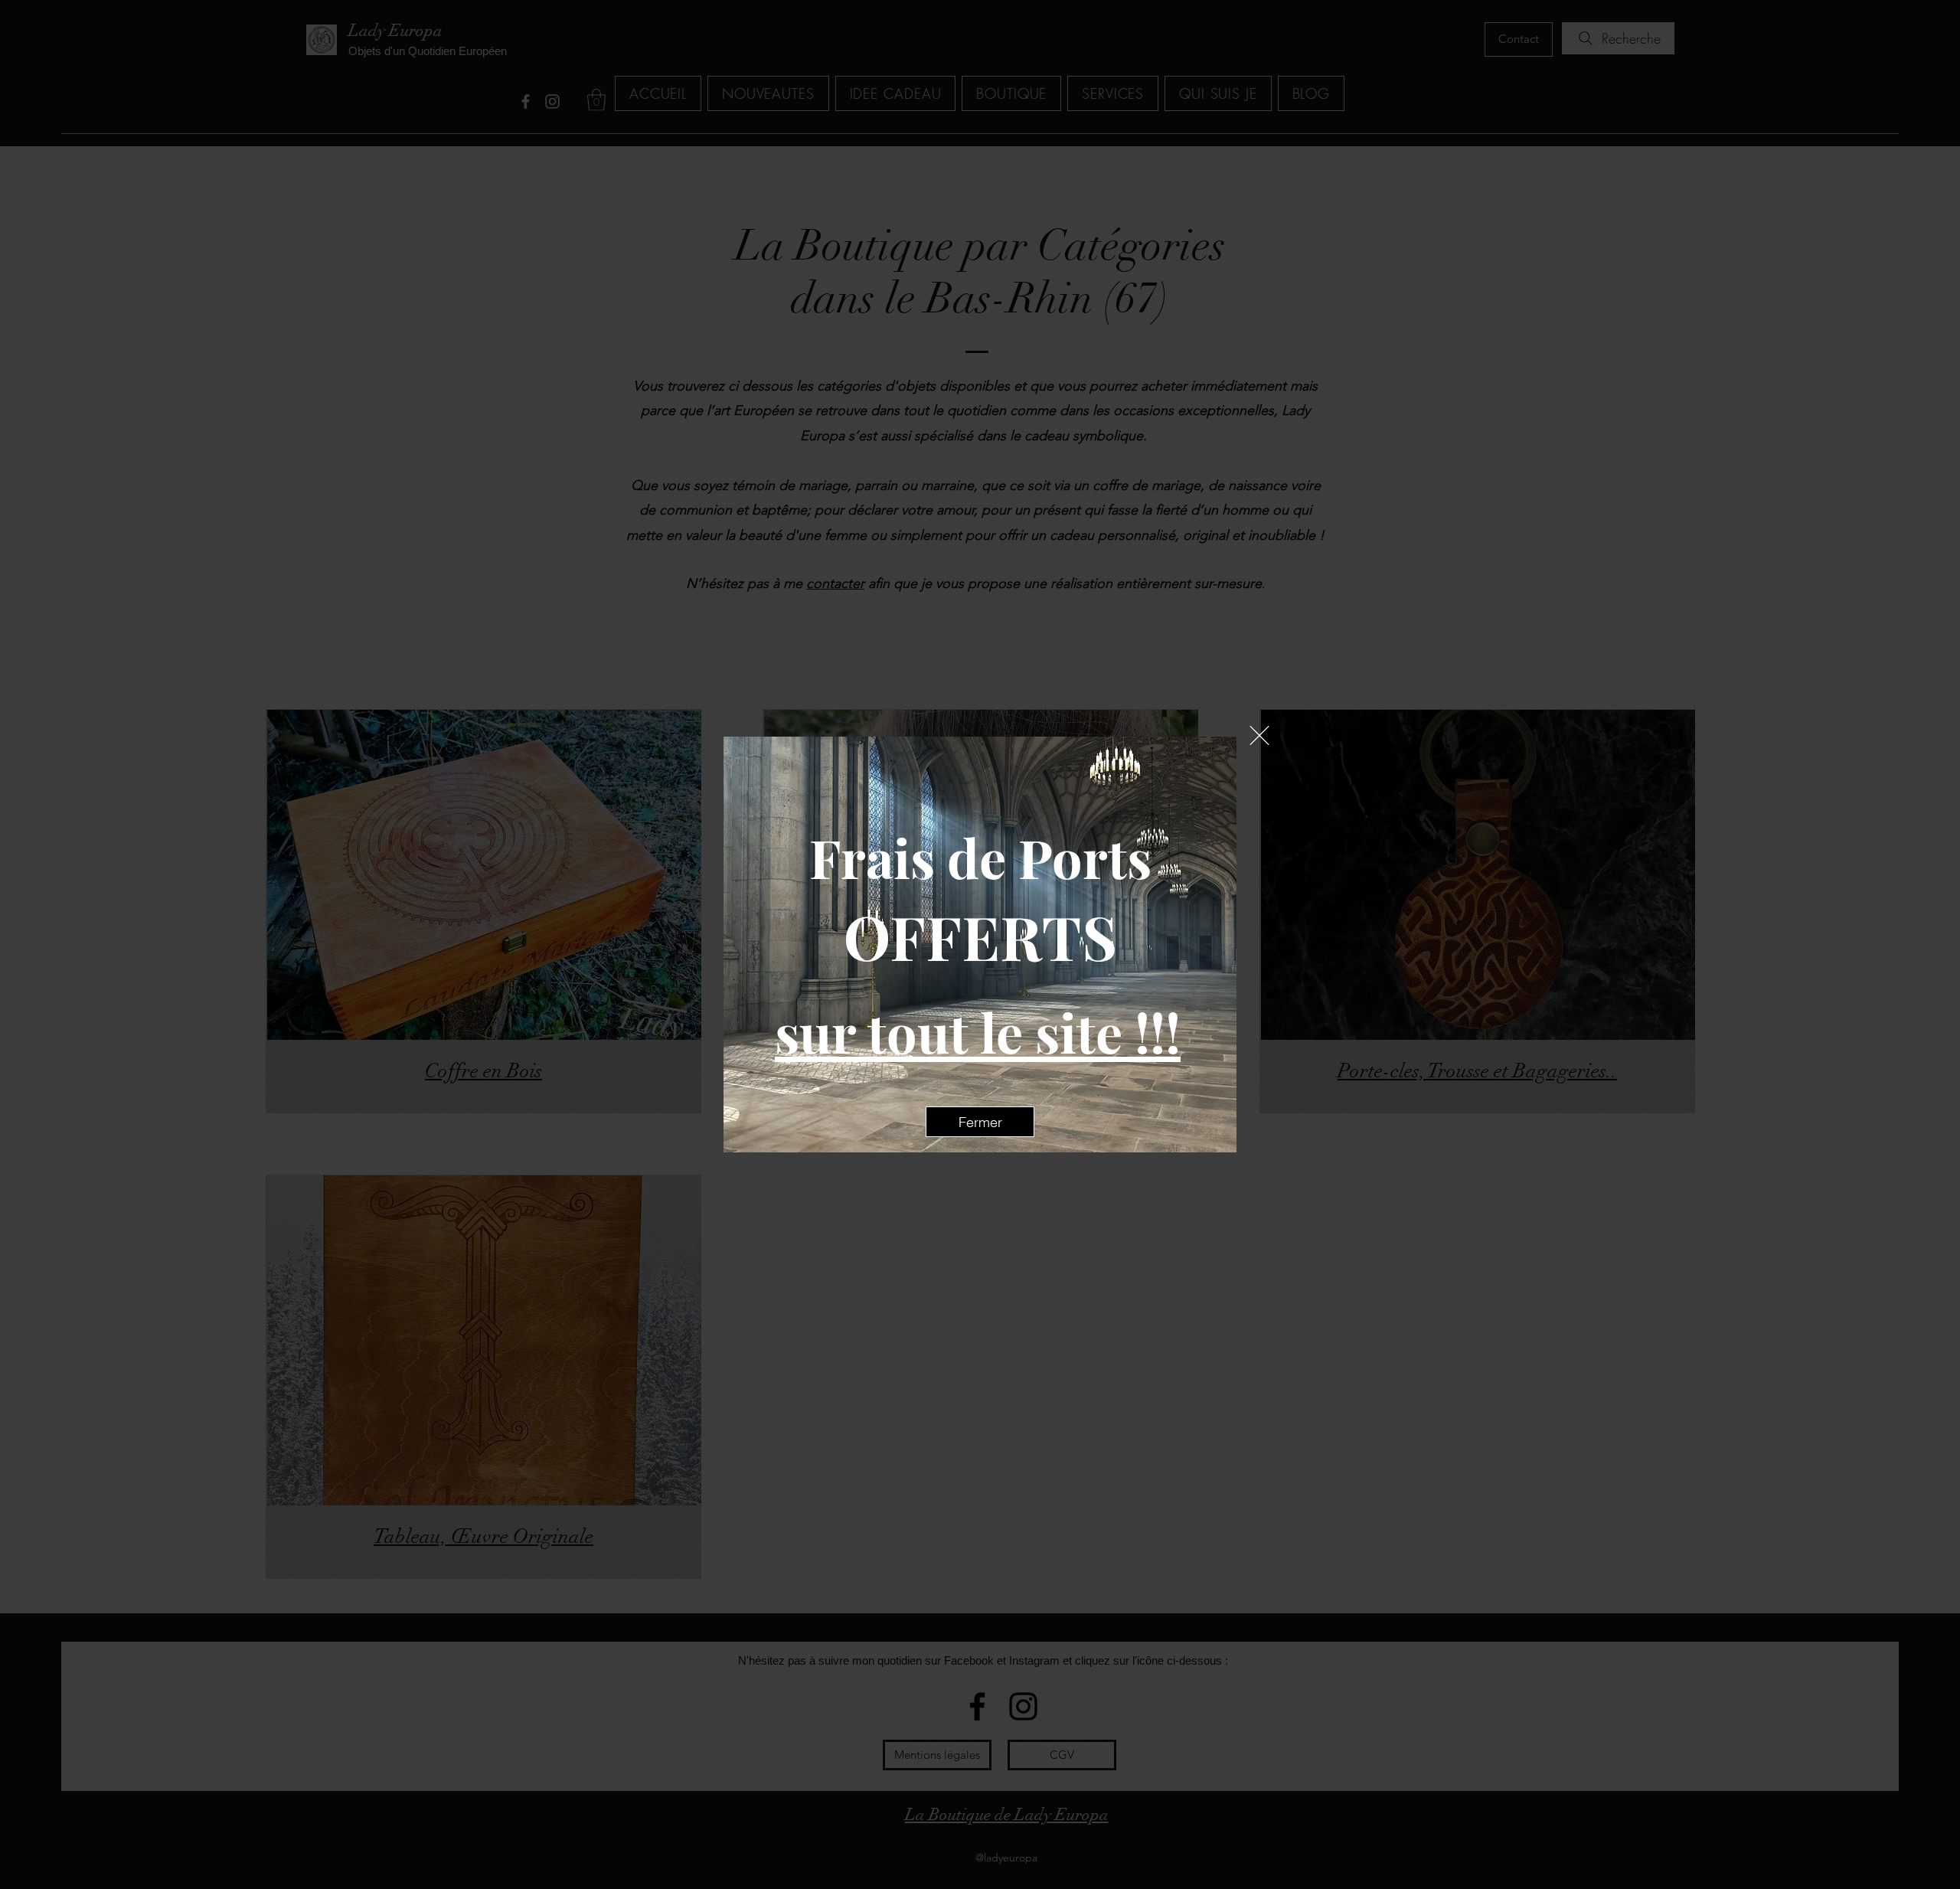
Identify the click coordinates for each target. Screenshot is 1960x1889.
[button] (1259, 735)
